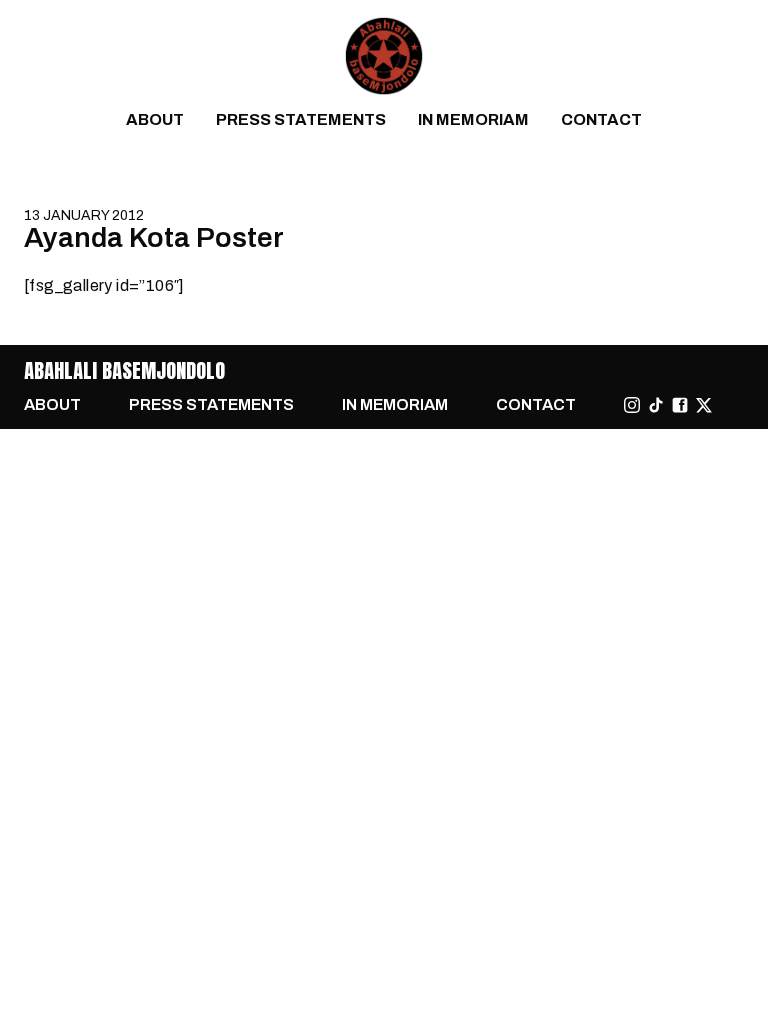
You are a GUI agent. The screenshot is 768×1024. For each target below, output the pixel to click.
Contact (601, 119)
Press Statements (301, 119)
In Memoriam (473, 119)
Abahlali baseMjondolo (124, 370)
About (155, 119)
